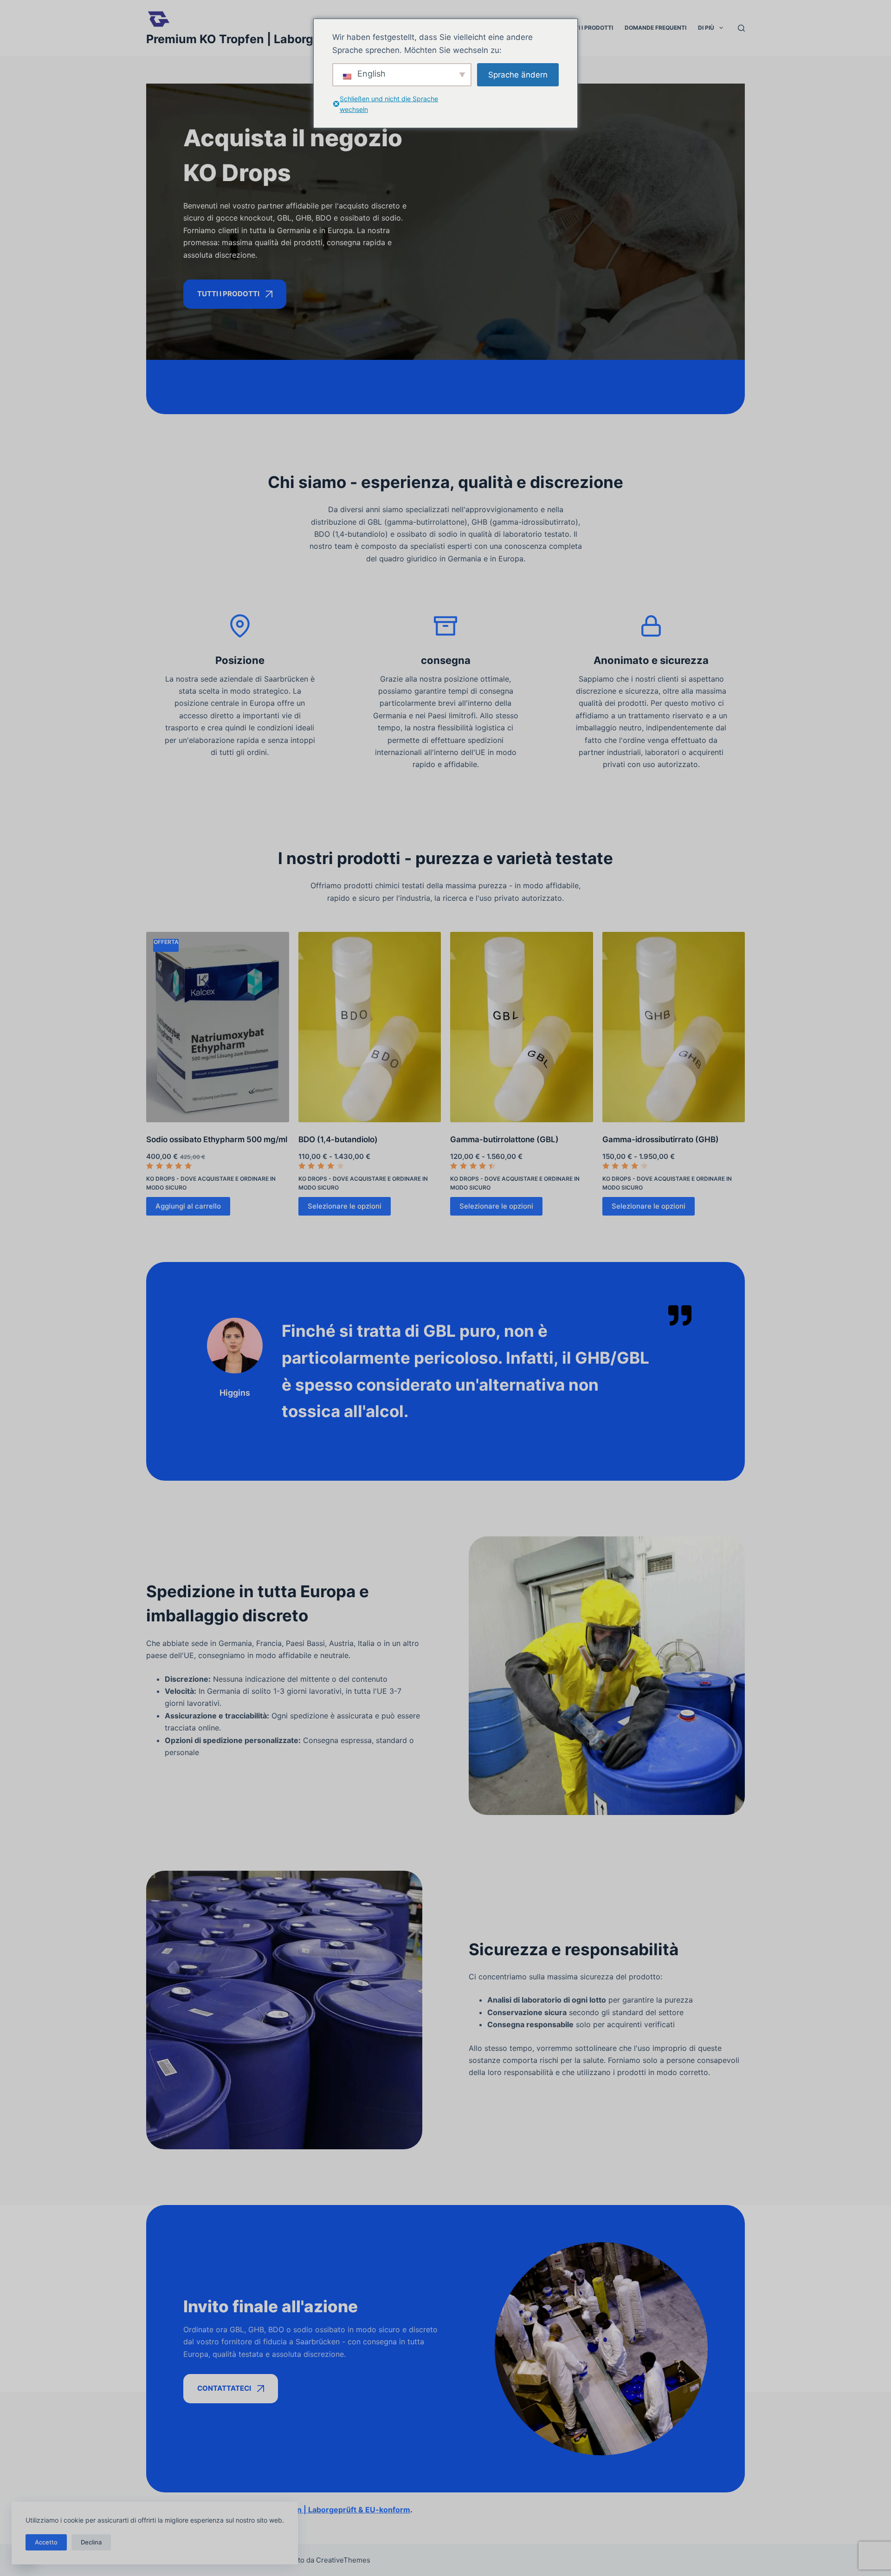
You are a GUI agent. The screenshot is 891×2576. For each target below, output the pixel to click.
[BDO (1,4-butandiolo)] (370, 1027)
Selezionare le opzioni (345, 1206)
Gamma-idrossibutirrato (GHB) (661, 1139)
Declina (91, 2542)
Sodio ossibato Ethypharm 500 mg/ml (217, 1139)
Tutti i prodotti (588, 28)
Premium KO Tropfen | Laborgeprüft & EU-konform (289, 39)
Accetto (46, 2542)
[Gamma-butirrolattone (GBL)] (522, 1027)
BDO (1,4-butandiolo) (338, 1139)
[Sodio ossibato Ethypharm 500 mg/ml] (218, 1027)
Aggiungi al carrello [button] (188, 1206)
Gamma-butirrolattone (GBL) (504, 1139)
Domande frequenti (655, 28)
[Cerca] (741, 28)
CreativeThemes (343, 2560)
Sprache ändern (518, 75)
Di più (706, 28)
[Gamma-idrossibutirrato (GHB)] (674, 1027)
